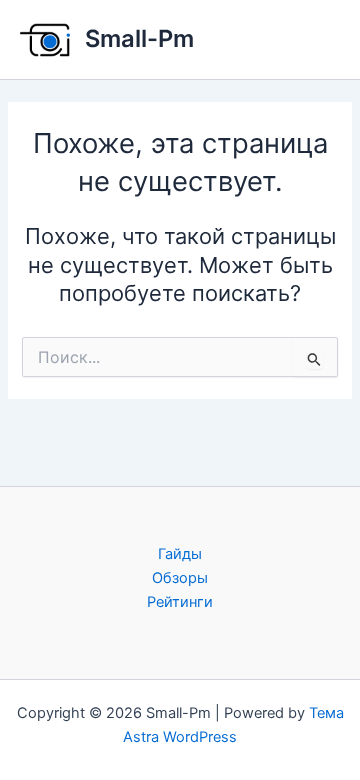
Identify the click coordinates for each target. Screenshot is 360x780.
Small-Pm (139, 38)
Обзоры (180, 578)
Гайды (180, 554)
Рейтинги (180, 602)
